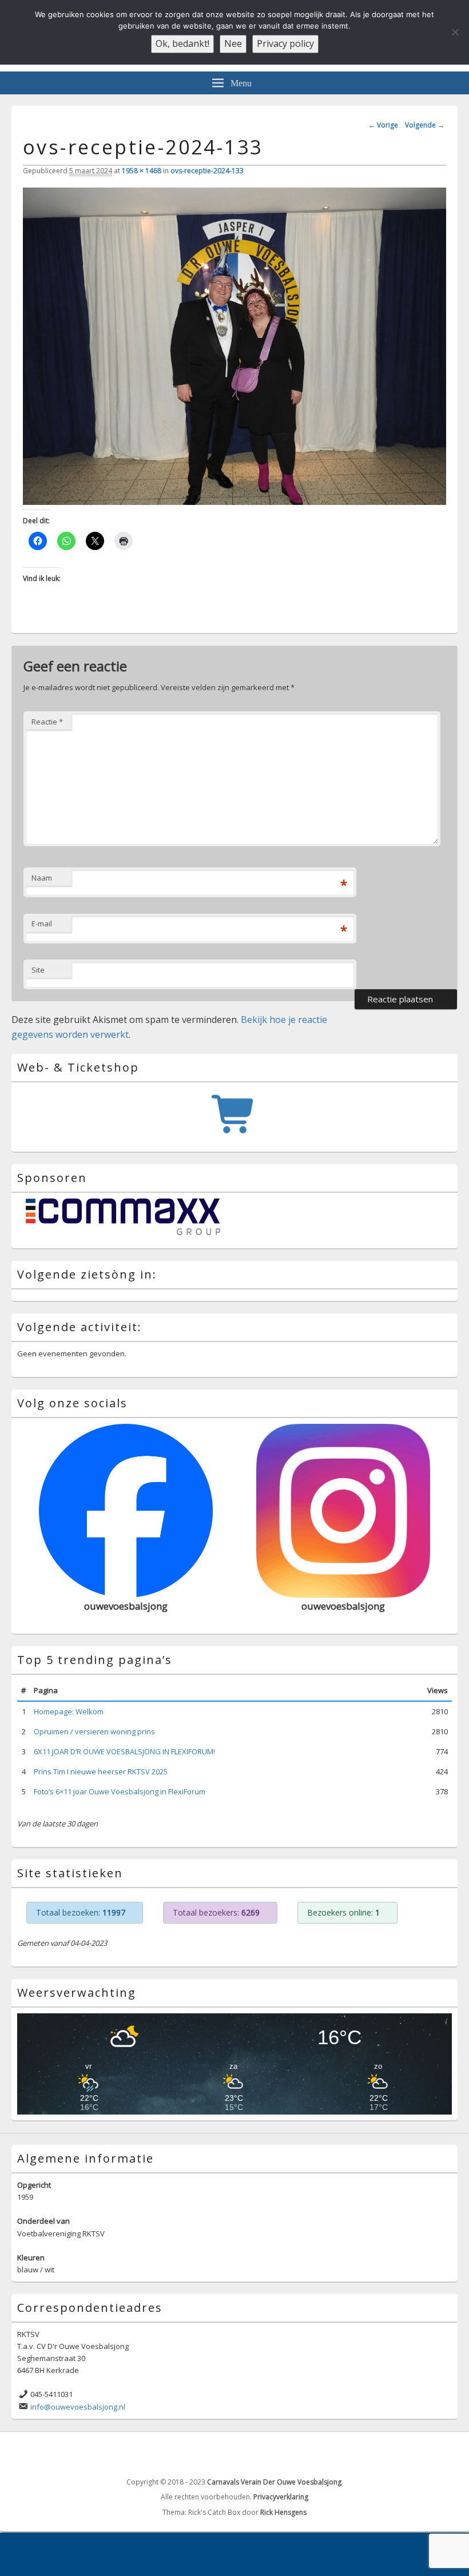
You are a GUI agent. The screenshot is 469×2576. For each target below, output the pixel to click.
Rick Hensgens (283, 2512)
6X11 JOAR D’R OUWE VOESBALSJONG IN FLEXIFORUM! (124, 1751)
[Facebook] (423, 2453)
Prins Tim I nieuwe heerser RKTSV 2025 (101, 1771)
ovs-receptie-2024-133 (207, 171)
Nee (233, 43)
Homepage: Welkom (69, 1711)
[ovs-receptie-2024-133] (234, 501)
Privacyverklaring (281, 2497)
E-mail (42, 923)
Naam (42, 878)
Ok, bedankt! (182, 43)
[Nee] (455, 32)
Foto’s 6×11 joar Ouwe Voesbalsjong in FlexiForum (120, 1791)
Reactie (47, 722)
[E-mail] (448, 2453)
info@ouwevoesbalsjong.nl (78, 2407)
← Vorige (383, 125)
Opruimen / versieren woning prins (94, 1731)
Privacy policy (285, 43)
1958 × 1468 (142, 171)
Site (38, 970)
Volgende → (425, 125)
